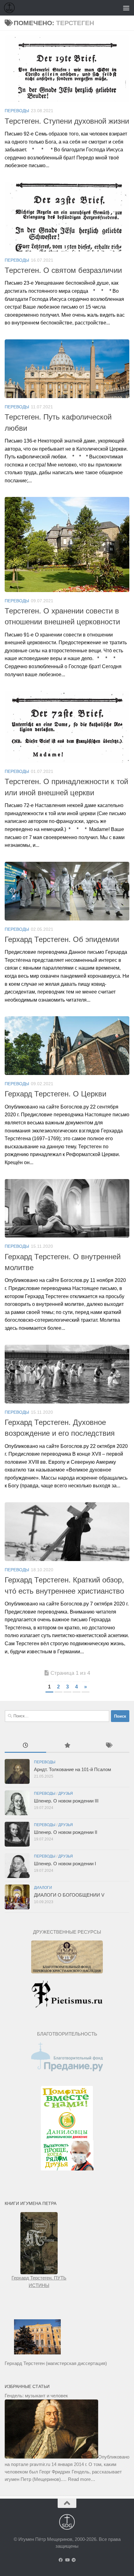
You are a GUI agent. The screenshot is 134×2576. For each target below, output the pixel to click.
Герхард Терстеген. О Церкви (55, 1094)
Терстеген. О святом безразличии (63, 270)
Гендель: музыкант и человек (36, 2396)
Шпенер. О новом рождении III (66, 1801)
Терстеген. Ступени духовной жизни (67, 121)
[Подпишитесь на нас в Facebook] (61, 2560)
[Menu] (126, 8)
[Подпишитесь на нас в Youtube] (67, 2560)
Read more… (82, 2479)
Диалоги (43, 1888)
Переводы (17, 111)
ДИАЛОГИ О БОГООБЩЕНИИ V (69, 1895)
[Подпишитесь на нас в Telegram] (74, 2560)
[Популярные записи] (67, 1746)
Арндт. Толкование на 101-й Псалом (72, 1769)
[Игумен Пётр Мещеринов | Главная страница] (11, 8)
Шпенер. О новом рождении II (66, 1832)
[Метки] (109, 1746)
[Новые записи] (25, 1746)
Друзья (66, 1793)
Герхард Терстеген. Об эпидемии (62, 939)
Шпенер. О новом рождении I (65, 1864)
